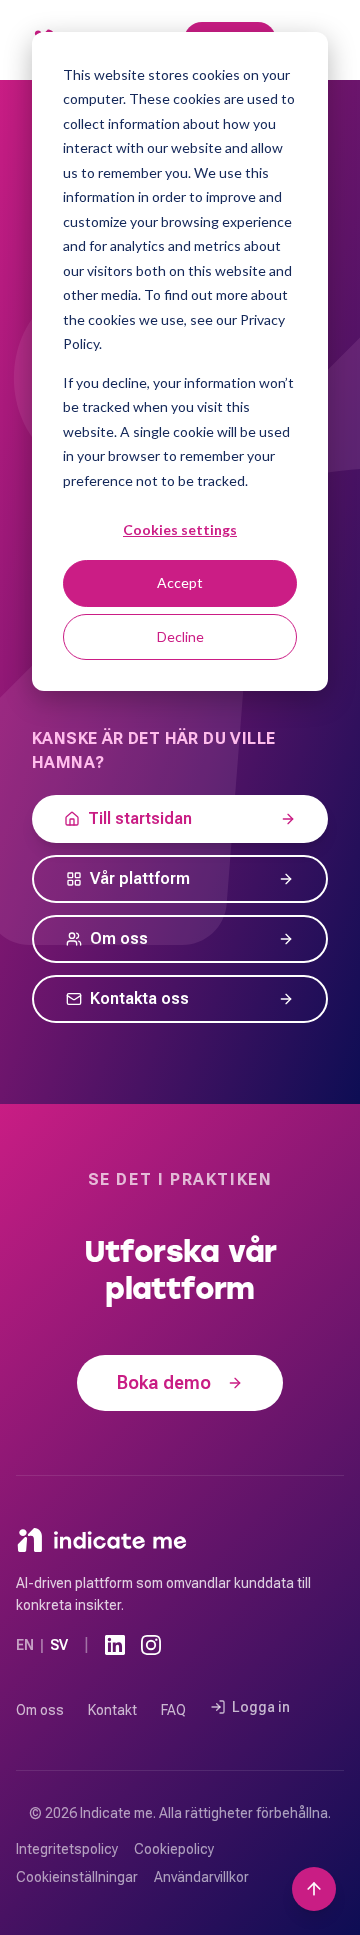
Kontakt (112, 1710)
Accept (180, 582)
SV (59, 1645)
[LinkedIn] (115, 1645)
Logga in (261, 1707)
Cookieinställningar (77, 1877)
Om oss (40, 1710)
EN (25, 1645)
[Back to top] (314, 1889)
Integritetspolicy (67, 1849)
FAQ (173, 1710)
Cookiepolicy (174, 1849)
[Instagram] (151, 1645)
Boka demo (164, 1382)
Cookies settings (180, 529)
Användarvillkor (201, 1877)
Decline (180, 636)
